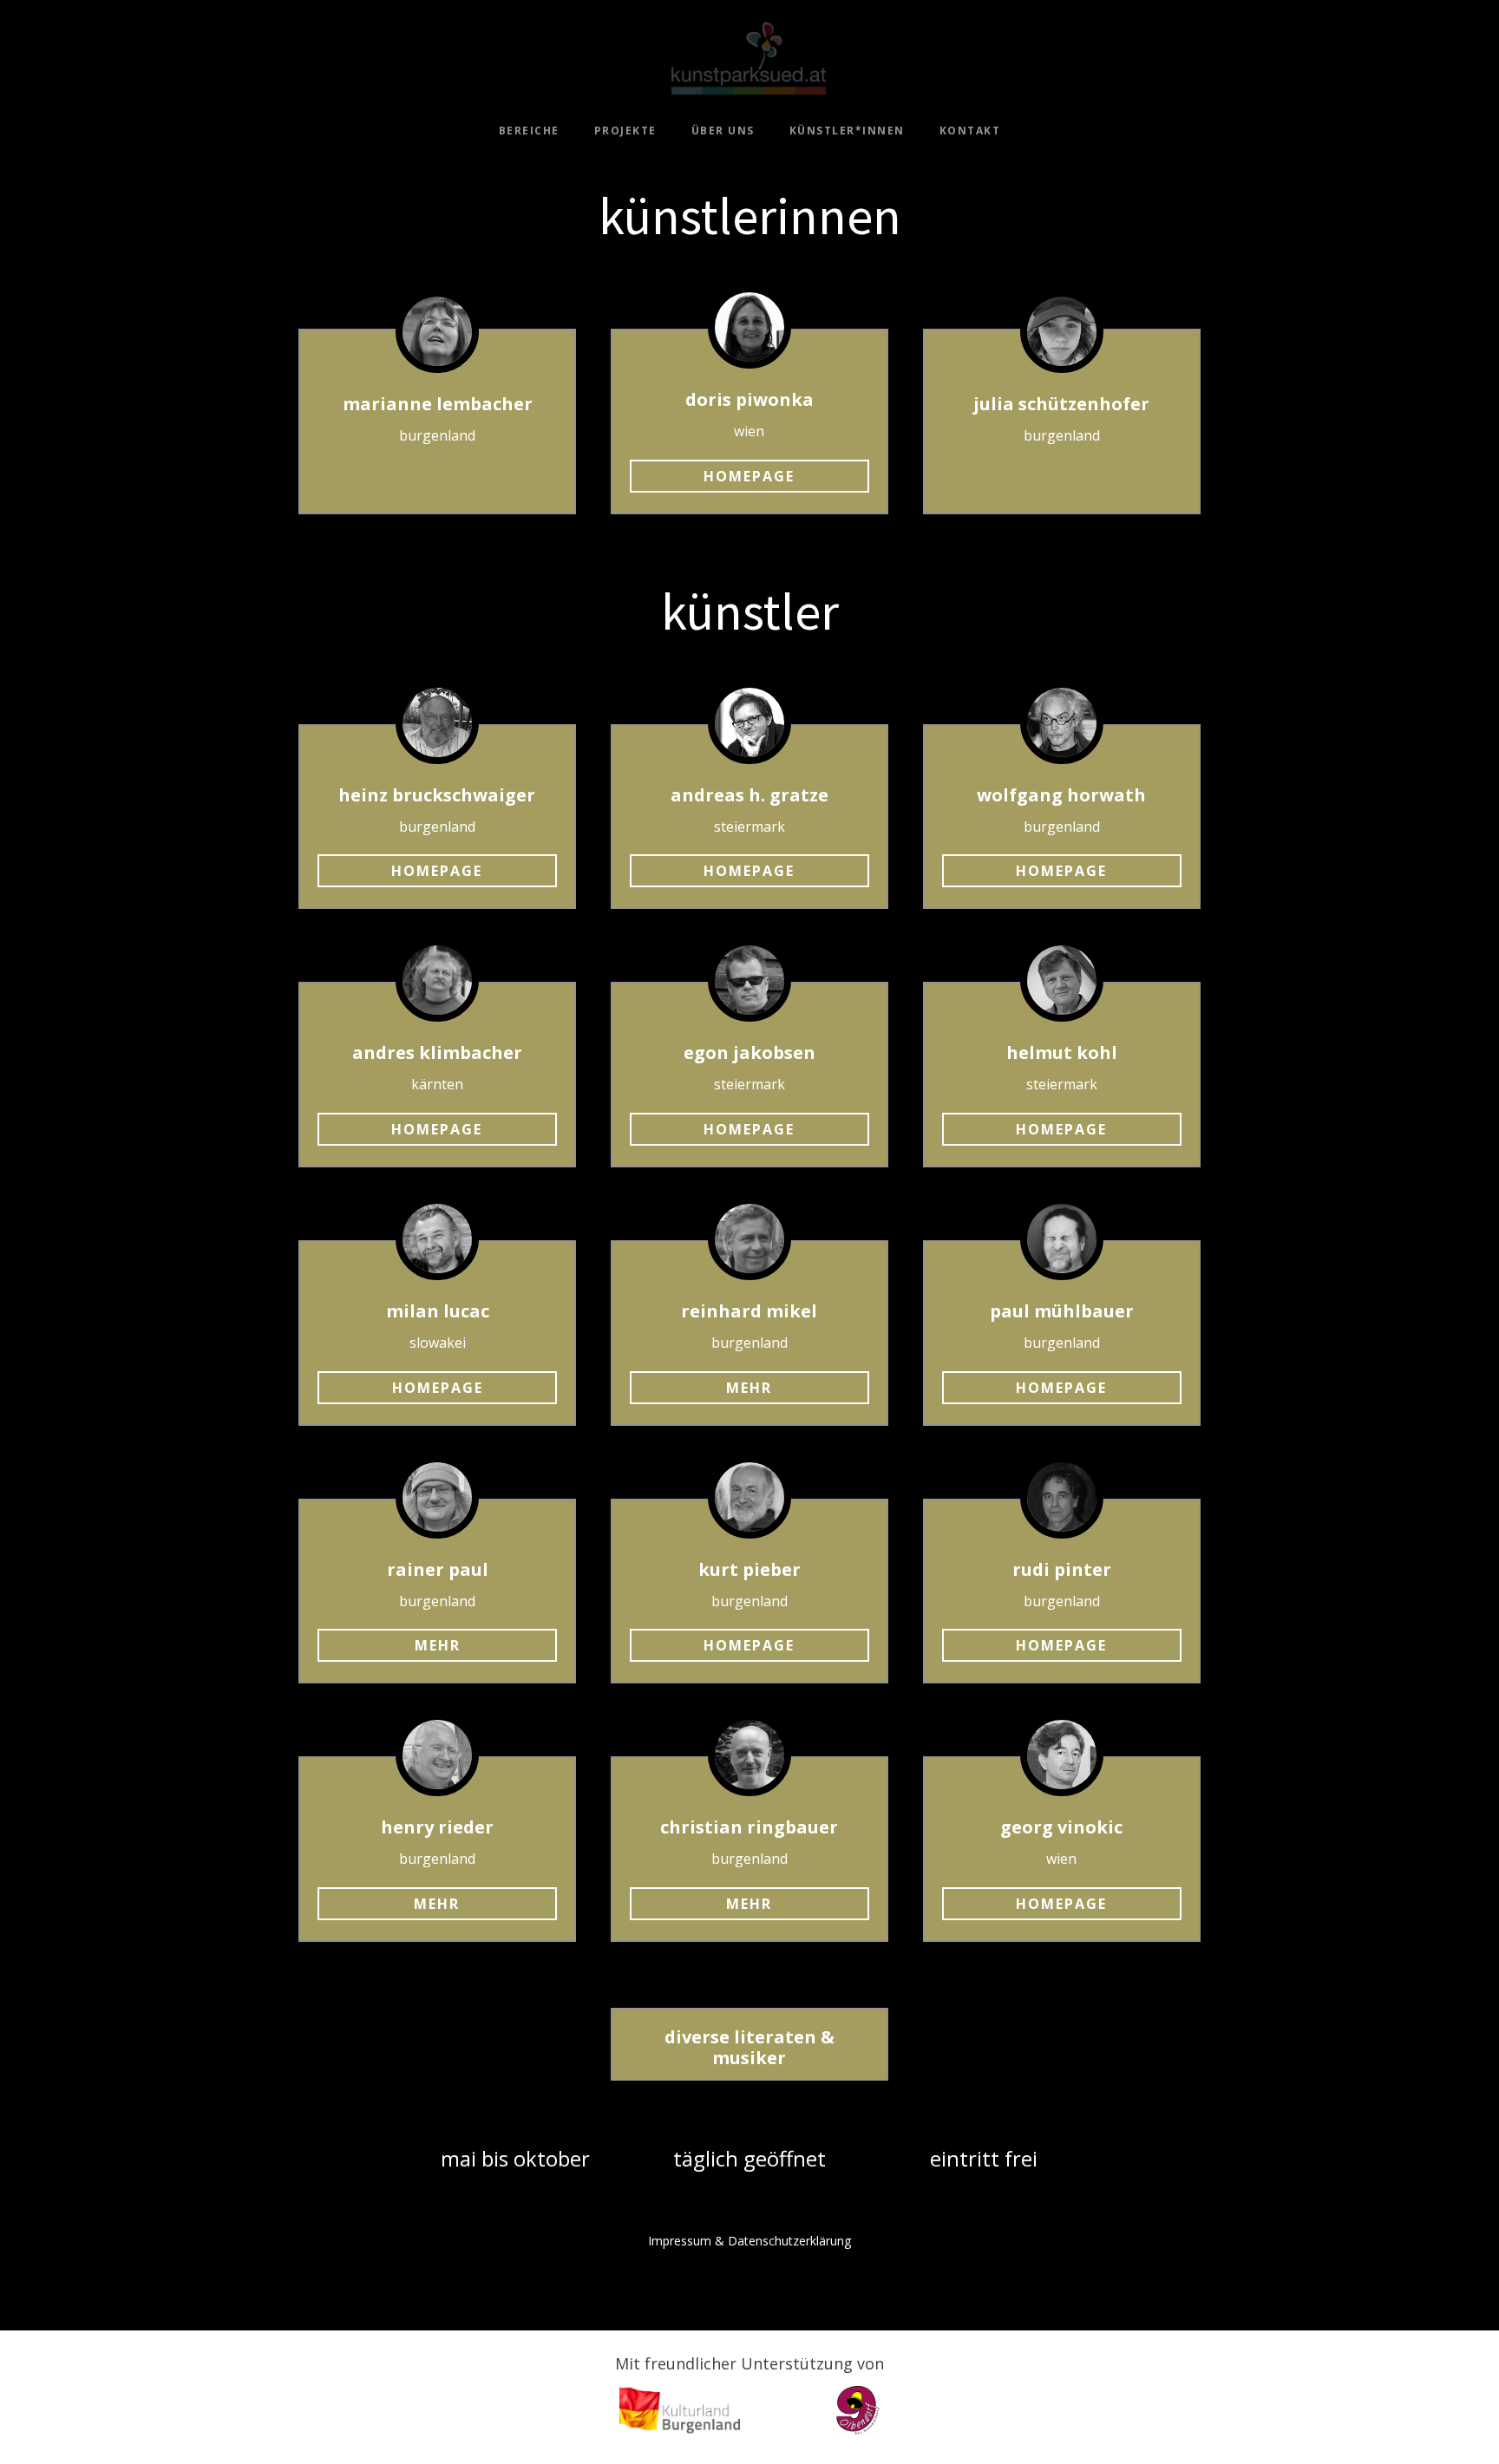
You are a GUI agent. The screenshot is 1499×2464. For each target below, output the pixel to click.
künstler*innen (847, 131)
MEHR (749, 1904)
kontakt (970, 131)
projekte (625, 131)
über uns (723, 131)
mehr (749, 1388)
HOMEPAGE (1061, 871)
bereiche (529, 131)
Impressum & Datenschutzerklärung (749, 2241)
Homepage (749, 476)
